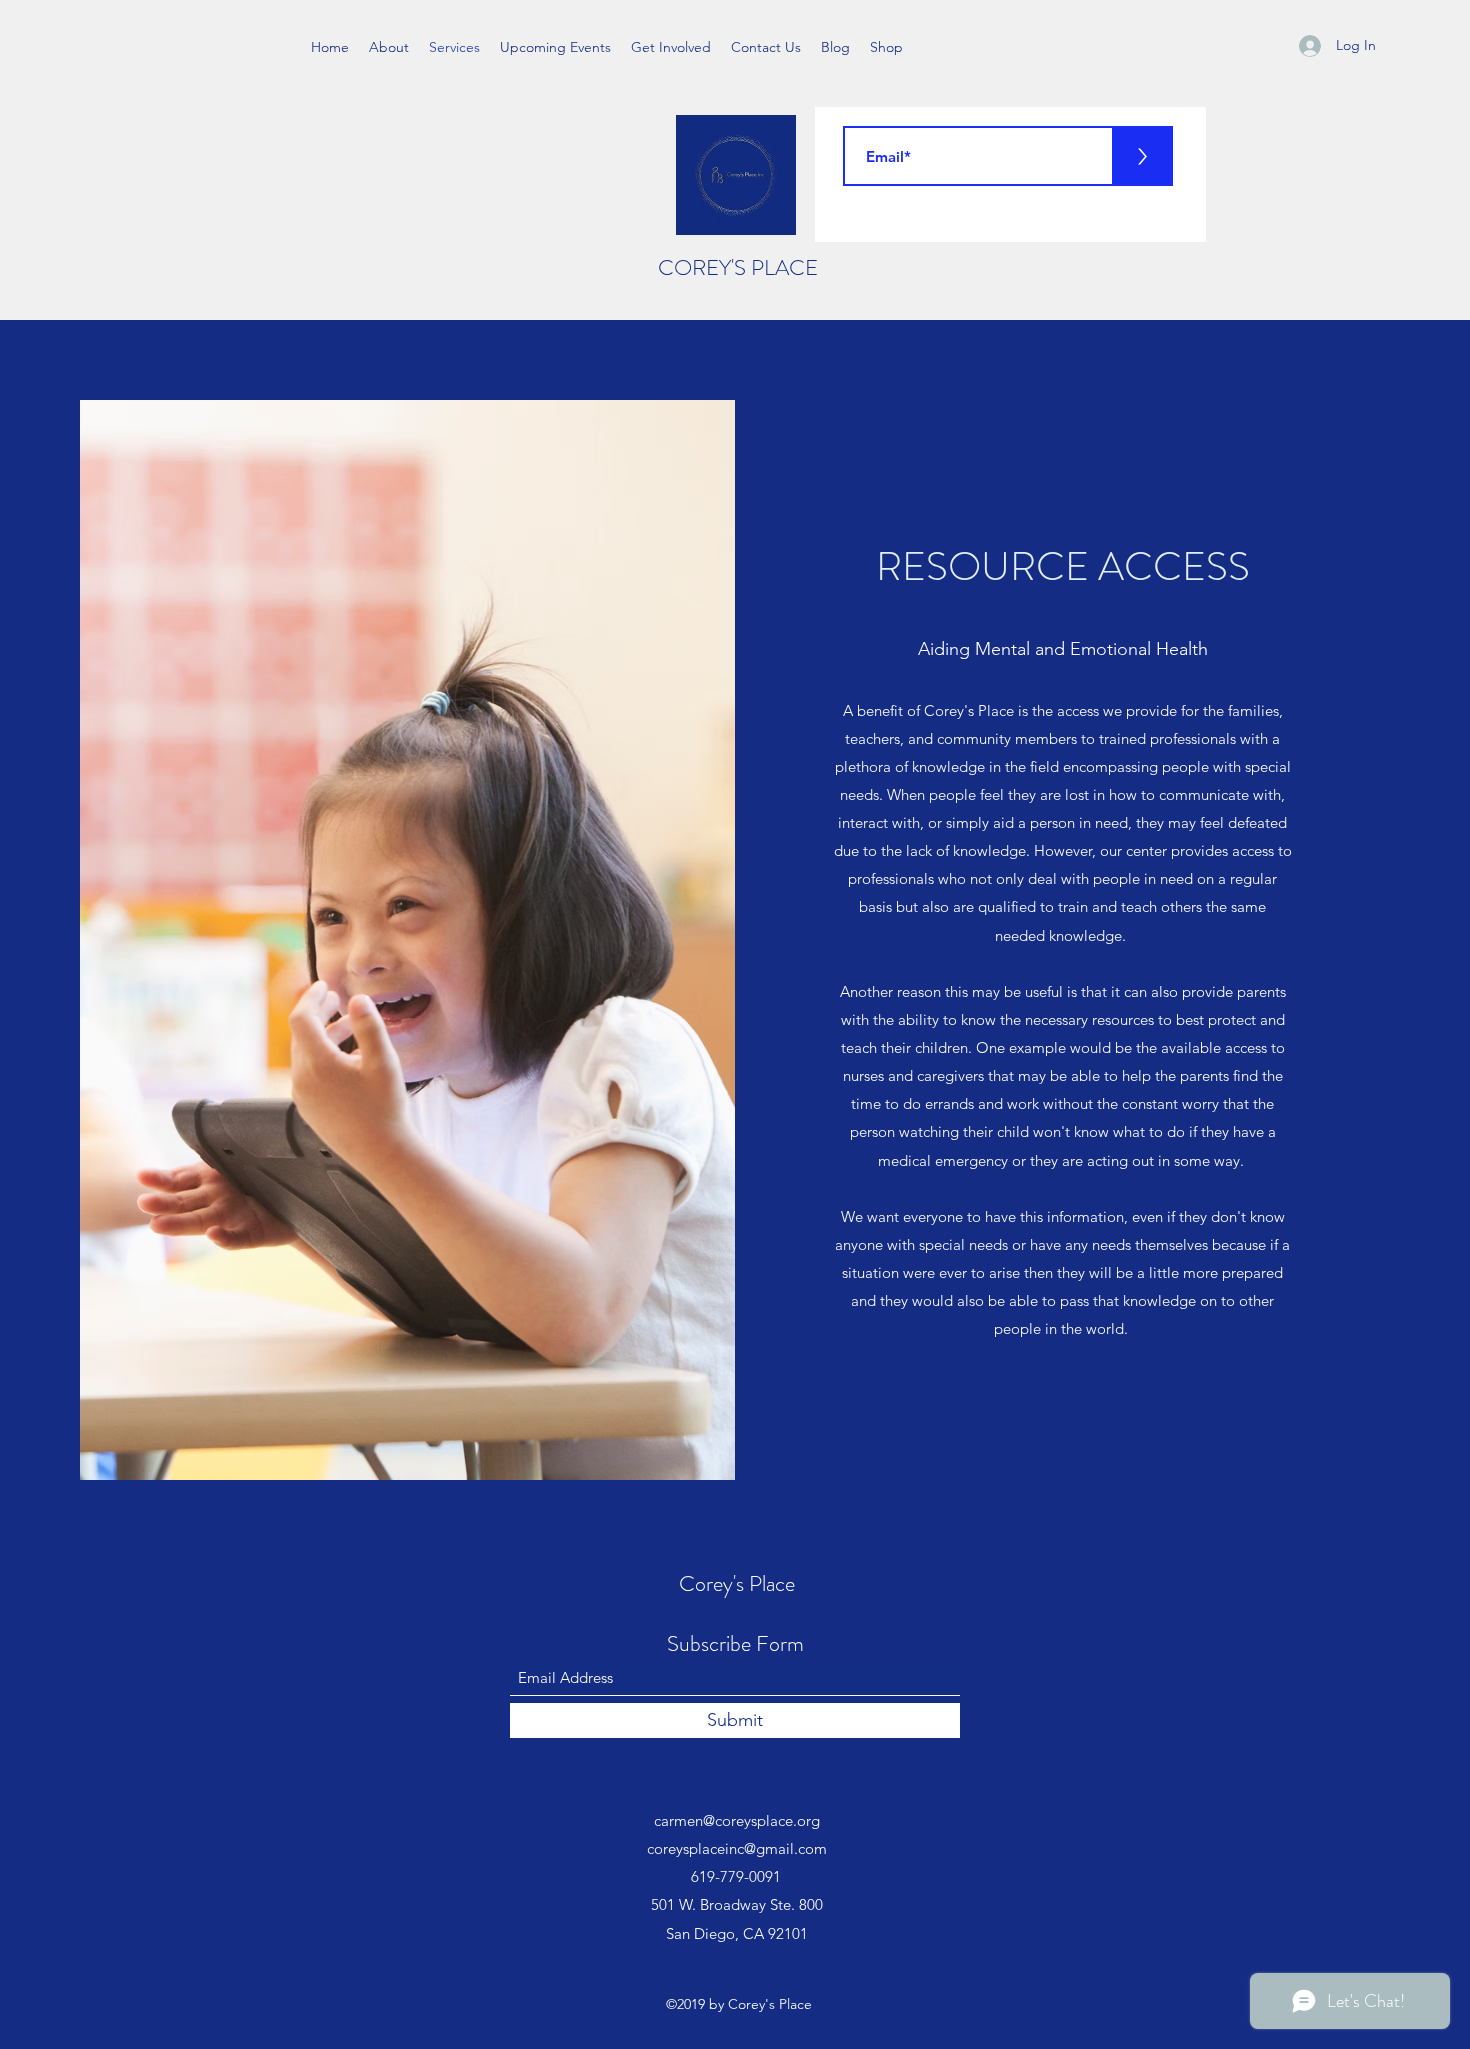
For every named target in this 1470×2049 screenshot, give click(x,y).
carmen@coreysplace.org (737, 1820)
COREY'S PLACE (738, 267)
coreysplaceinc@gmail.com (737, 1848)
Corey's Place (737, 1583)
